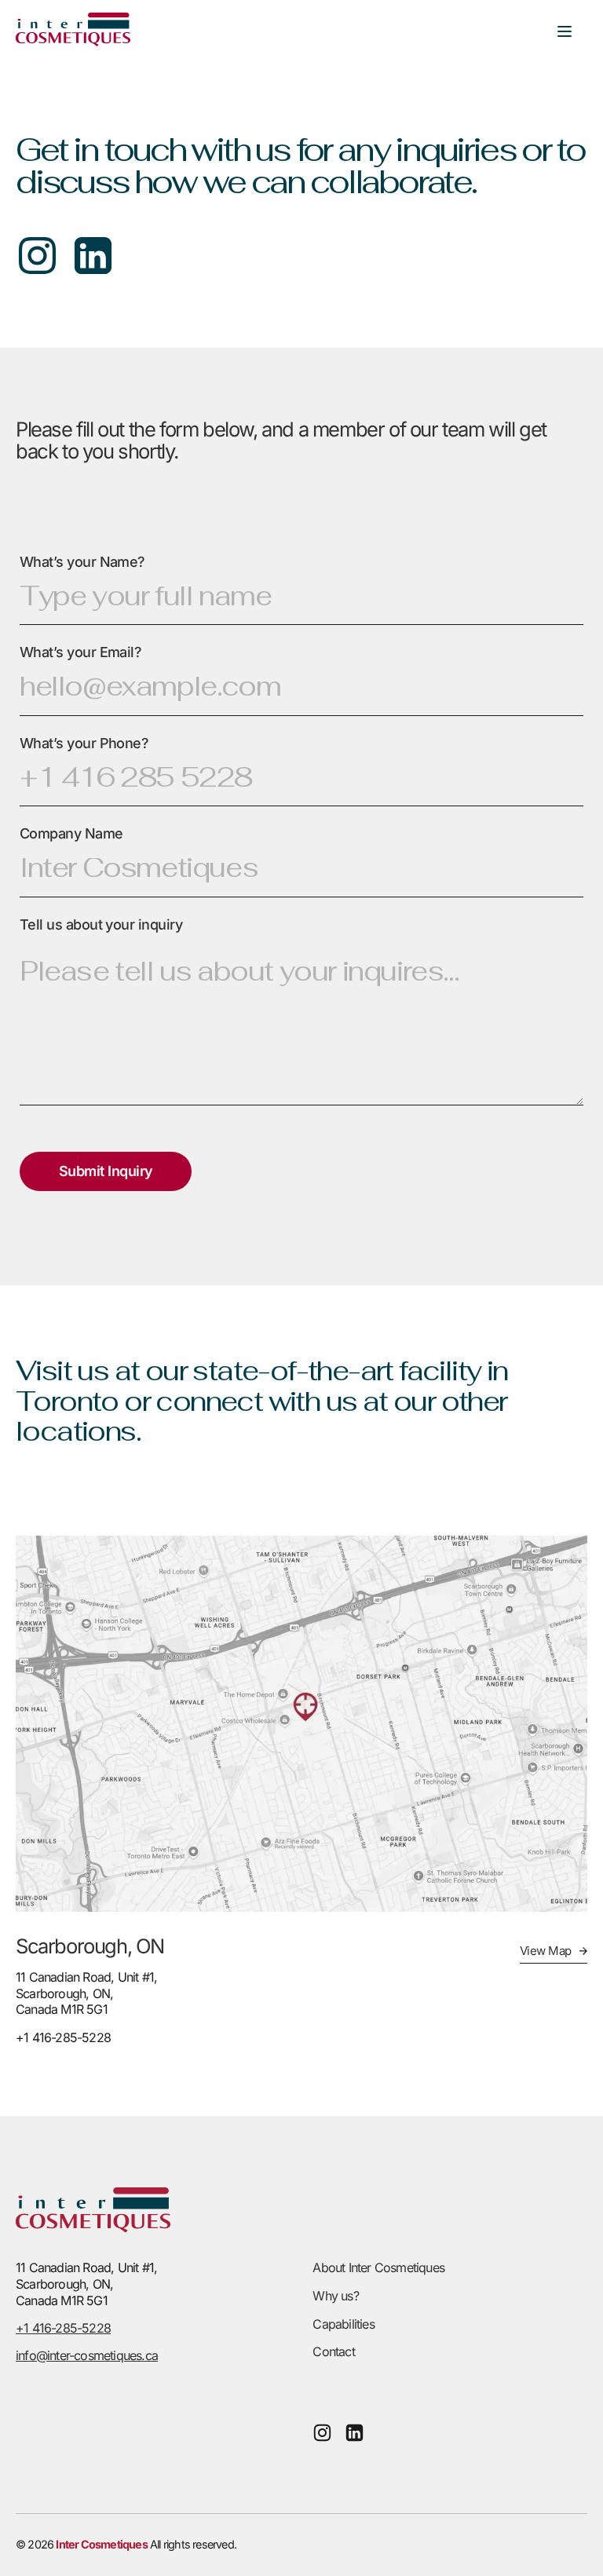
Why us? (335, 2296)
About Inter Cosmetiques (378, 2267)
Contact (333, 2351)
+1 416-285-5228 (63, 2328)
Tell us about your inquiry (101, 924)
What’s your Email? (80, 652)
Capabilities (343, 2324)
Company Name (71, 833)
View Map (546, 1951)
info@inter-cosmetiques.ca (87, 2355)
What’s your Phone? (84, 743)
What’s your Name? (82, 562)
